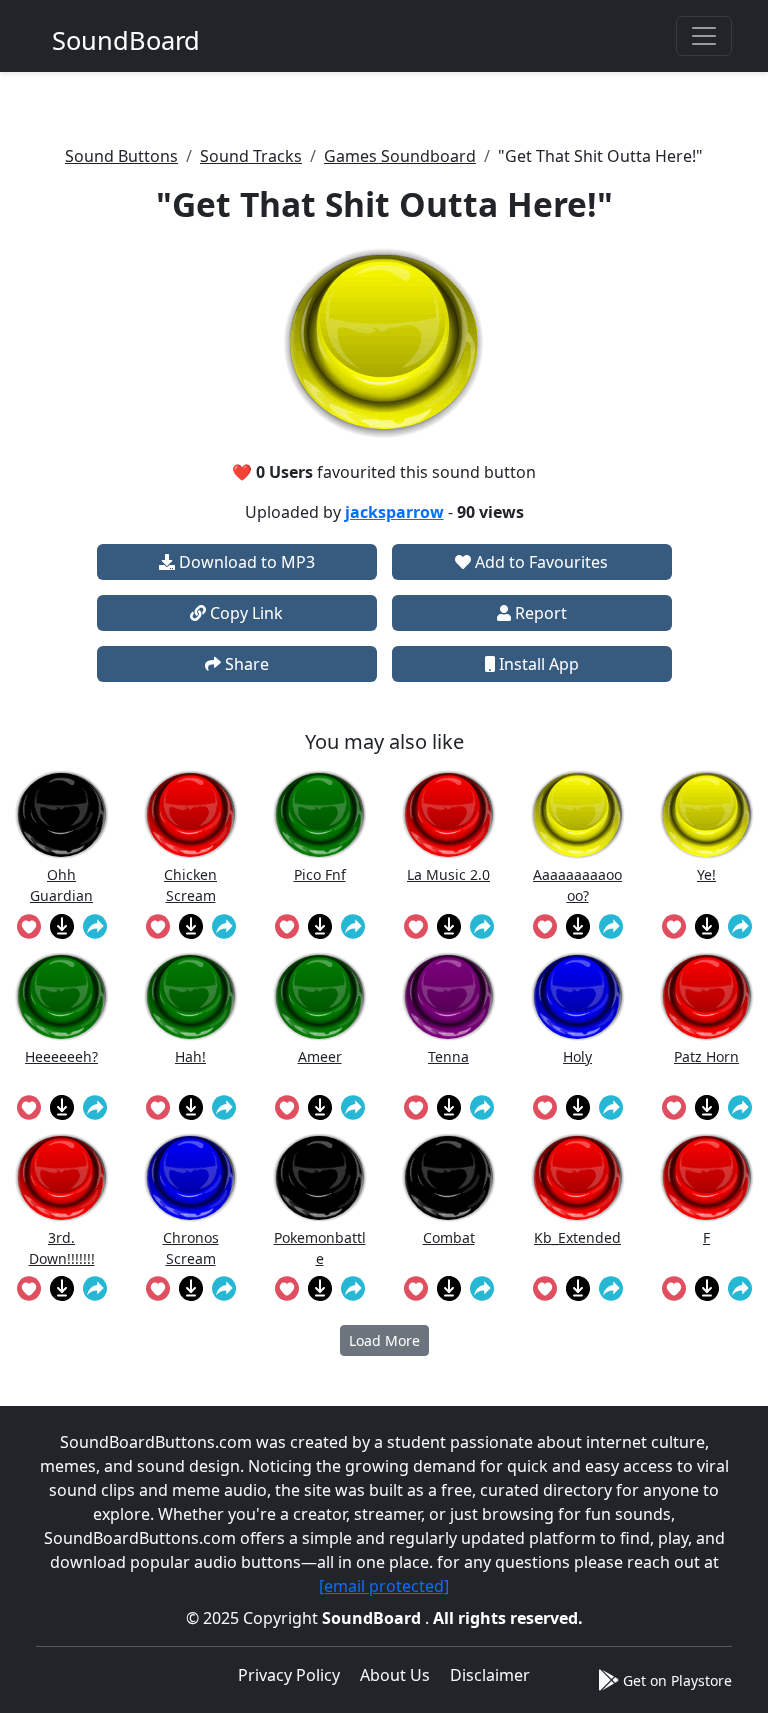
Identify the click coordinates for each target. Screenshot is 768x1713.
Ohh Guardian (61, 884)
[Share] (94, 925)
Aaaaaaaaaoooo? (577, 884)
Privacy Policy (289, 1675)
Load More (384, 1340)
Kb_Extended (577, 1237)
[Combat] (449, 1177)
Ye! (706, 874)
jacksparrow (394, 512)
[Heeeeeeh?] (62, 996)
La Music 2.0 (448, 874)
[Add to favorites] (28, 925)
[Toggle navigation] (704, 36)
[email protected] (384, 1586)
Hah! (190, 1056)
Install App (537, 664)
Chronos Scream (191, 1247)
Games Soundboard (400, 156)
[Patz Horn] (707, 996)
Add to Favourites (539, 562)
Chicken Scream (190, 884)
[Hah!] (191, 996)
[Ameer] (320, 996)
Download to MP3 (245, 562)
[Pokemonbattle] (320, 1177)
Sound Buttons (121, 156)
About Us (395, 1675)
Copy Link (244, 613)
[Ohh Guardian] (62, 814)
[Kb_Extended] (578, 1177)
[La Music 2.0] (449, 814)
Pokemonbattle (320, 1247)
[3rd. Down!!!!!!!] (62, 1177)
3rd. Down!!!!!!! (62, 1247)
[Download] (61, 925)
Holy (577, 1056)
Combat (449, 1237)
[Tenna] (449, 996)
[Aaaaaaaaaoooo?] (578, 814)
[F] (707, 1177)
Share (245, 664)
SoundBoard (373, 1618)
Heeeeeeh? (61, 1056)
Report (539, 613)
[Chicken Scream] (191, 814)
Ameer (320, 1056)
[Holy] (578, 996)
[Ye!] (707, 814)
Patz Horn (706, 1056)
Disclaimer (490, 1675)
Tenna (448, 1056)
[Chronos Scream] (191, 1177)
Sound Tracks (251, 156)
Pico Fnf (320, 874)
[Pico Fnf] (320, 814)
